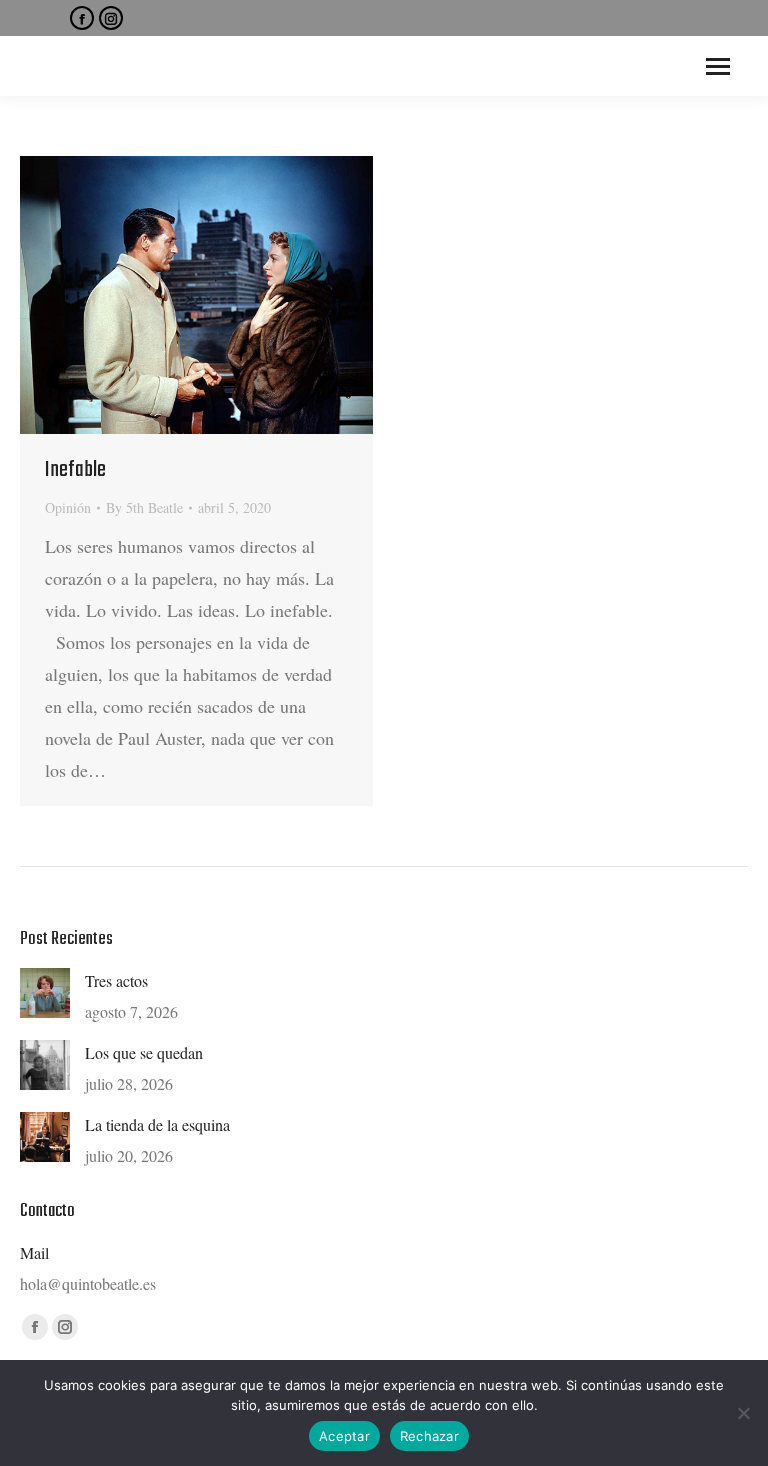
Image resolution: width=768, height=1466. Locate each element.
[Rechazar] (743, 1413)
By (144, 507)
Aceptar (344, 1436)
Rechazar (429, 1436)
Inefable (75, 470)
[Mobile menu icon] (718, 66)
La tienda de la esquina (157, 1124)
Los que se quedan (144, 1052)
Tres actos (116, 980)
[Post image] (45, 993)
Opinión (68, 507)
